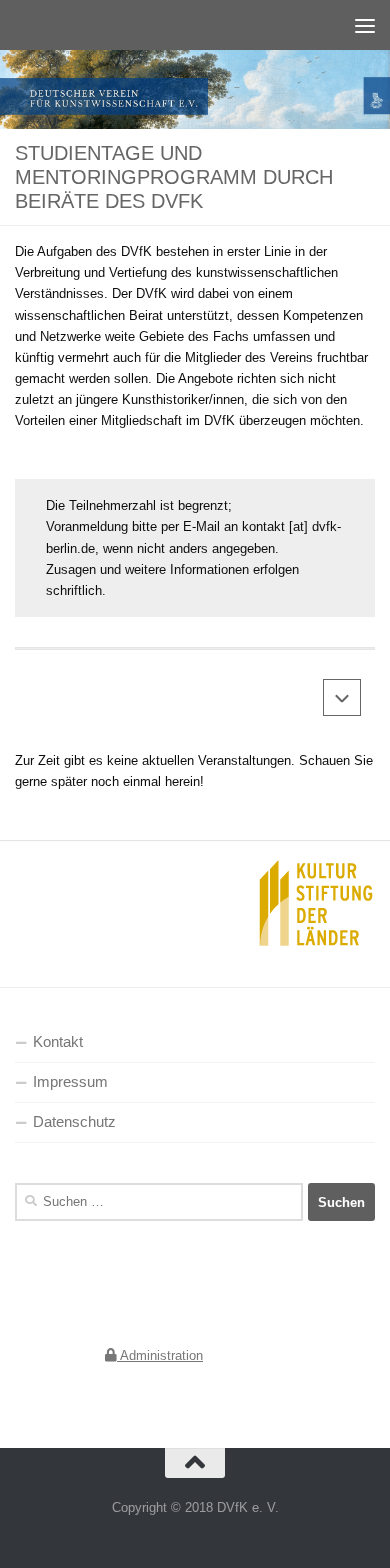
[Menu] (365, 25)
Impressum (70, 1082)
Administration (160, 1355)
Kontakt (58, 1042)
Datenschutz (74, 1122)
